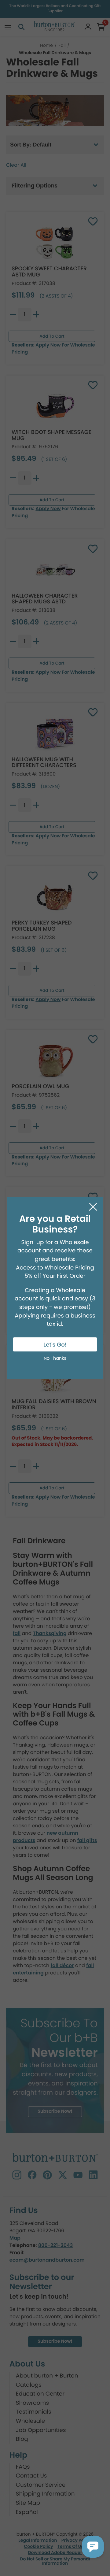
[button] (93, 2547)
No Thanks (55, 1358)
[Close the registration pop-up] (93, 1207)
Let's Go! (55, 1345)
